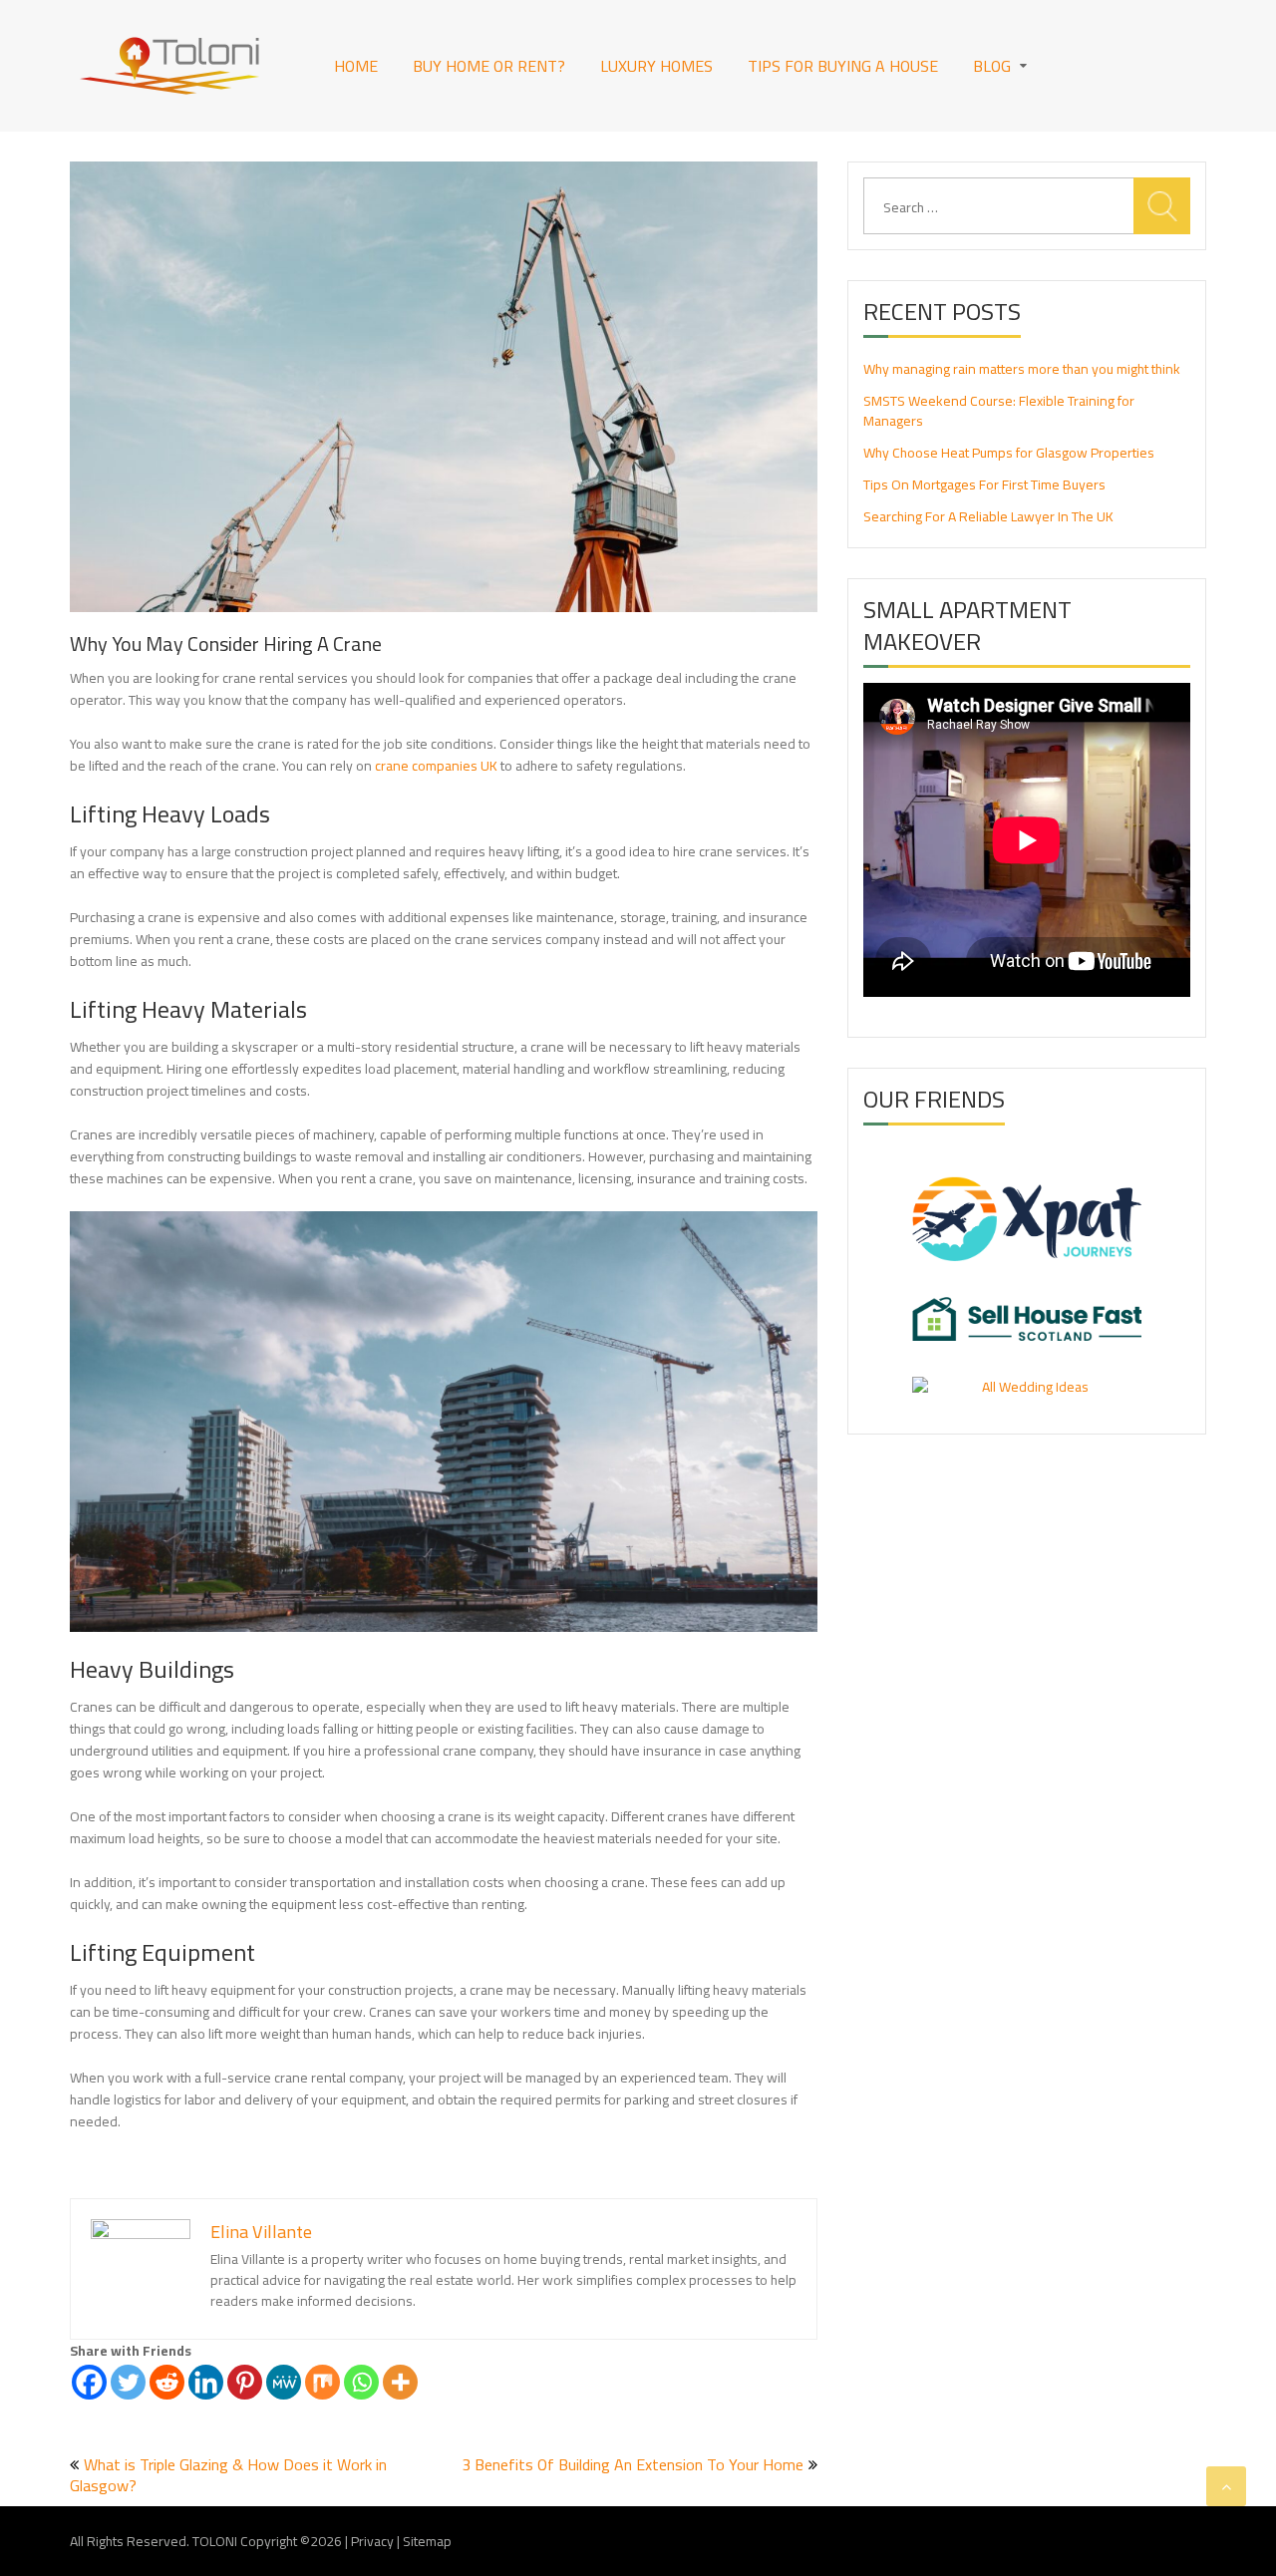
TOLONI (215, 2541)
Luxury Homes (656, 66)
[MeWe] (284, 2382)
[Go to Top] (1226, 2486)
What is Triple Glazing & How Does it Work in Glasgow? (228, 2475)
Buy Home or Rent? (489, 66)
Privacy (372, 2541)
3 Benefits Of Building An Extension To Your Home (633, 2464)
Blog (992, 66)
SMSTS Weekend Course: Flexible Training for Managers (999, 411)
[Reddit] (167, 2382)
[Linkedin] (206, 2382)
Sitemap (427, 2541)
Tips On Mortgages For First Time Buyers (984, 484)
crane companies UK (436, 766)
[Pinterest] (245, 2382)
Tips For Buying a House (843, 66)
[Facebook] (89, 2382)
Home (356, 66)
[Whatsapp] (361, 2382)
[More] (400, 2382)
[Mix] (322, 2382)
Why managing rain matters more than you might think (1022, 369)
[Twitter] (128, 2382)
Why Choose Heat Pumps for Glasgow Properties (1009, 453)
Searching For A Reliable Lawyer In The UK (988, 516)
